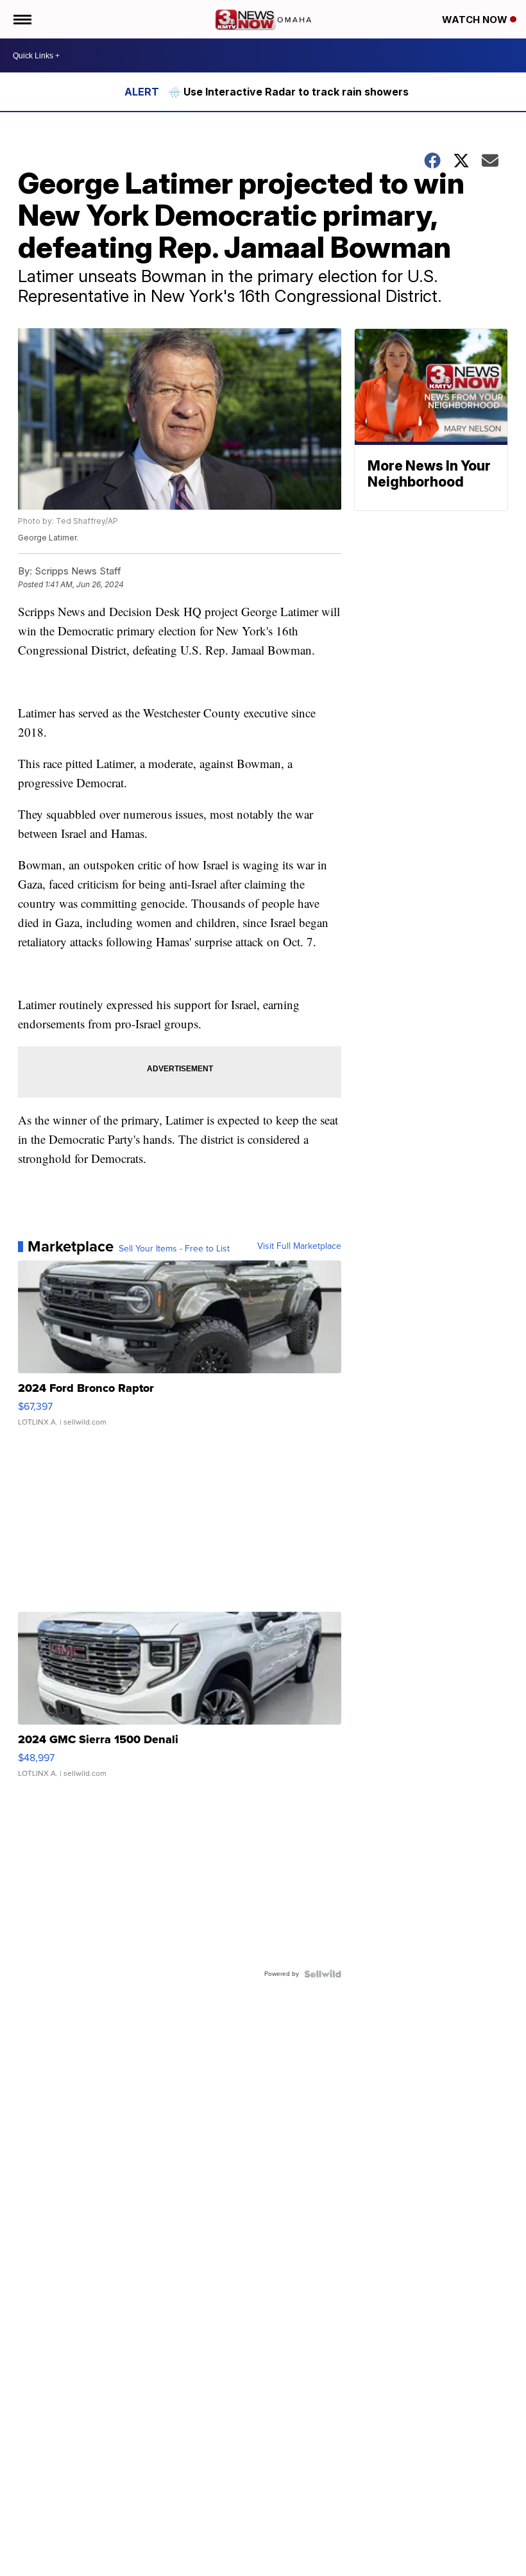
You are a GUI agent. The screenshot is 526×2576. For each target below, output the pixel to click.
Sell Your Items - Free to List (174, 1249)
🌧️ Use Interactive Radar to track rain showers (288, 92)
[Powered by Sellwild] (323, 1974)
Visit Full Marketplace (299, 1246)
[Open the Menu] (21, 19)
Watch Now (476, 20)
